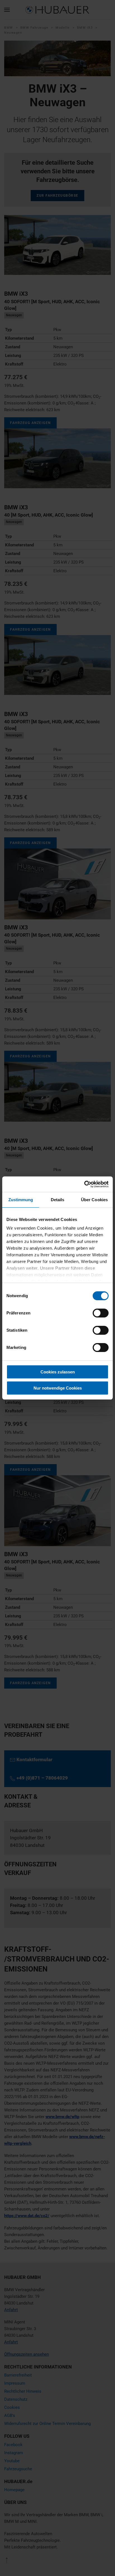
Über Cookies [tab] (94, 1200)
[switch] (101, 1313)
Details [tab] (58, 1200)
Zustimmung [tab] (21, 1200)
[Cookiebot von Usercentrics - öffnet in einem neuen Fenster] (84, 1184)
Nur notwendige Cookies (58, 1388)
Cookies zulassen (58, 1372)
